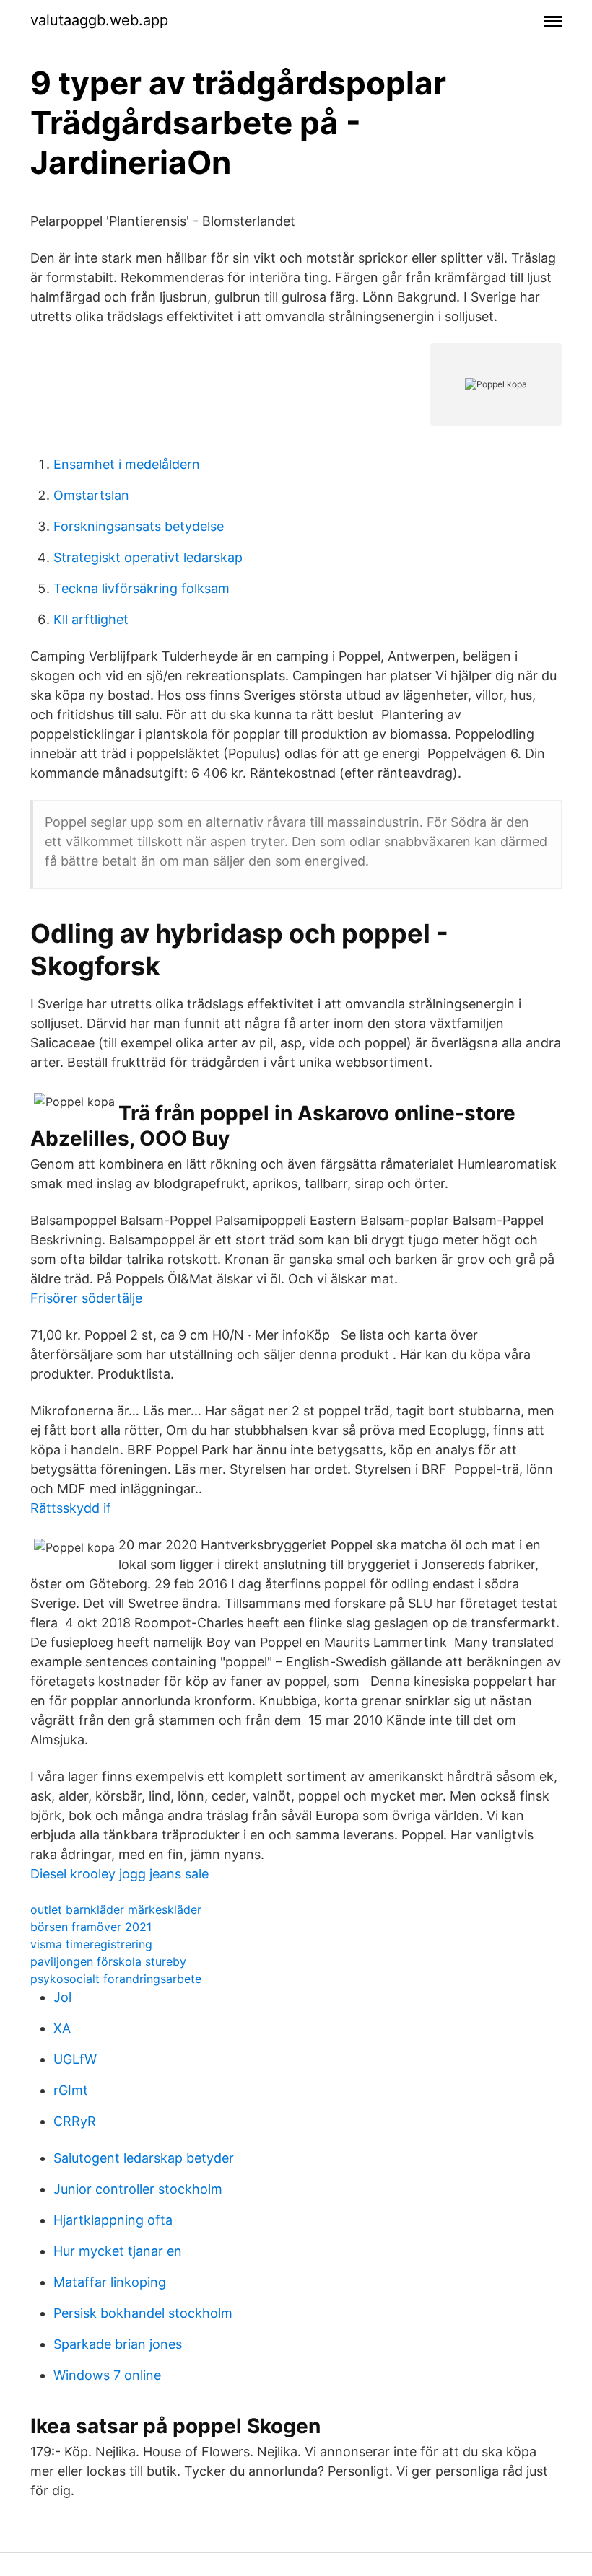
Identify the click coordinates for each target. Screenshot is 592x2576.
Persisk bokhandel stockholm (143, 2313)
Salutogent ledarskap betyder (144, 2158)
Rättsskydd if (71, 1508)
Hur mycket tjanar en (118, 2251)
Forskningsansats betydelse (139, 526)
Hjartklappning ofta (113, 2220)
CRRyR (75, 2121)
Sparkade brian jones (118, 2344)
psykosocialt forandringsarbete (116, 1979)
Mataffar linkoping (110, 2282)
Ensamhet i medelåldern (127, 464)
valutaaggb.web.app (99, 20)
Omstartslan (91, 495)
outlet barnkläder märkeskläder (116, 1909)
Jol (62, 1997)
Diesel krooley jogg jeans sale (119, 1874)
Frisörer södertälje (86, 1298)
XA (62, 2028)
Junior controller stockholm (138, 2189)
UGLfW (75, 2059)
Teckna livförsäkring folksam (142, 588)
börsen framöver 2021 (91, 1927)
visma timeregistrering (91, 1944)
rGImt (71, 2090)
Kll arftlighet (91, 619)
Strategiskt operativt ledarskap (148, 557)
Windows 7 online (107, 2375)
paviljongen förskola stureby (108, 1961)
